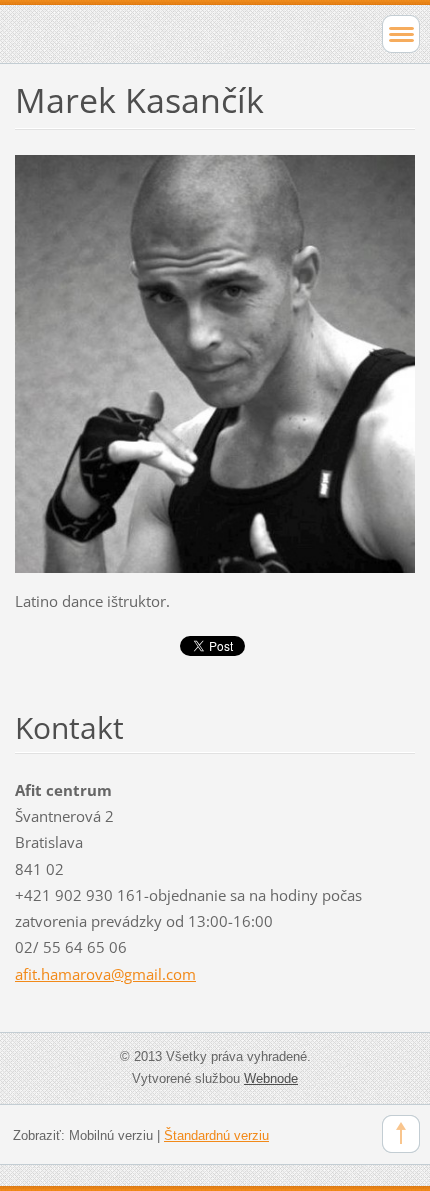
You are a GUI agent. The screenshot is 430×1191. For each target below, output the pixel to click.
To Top (401, 1134)
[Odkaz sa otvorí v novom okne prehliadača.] (215, 362)
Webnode (271, 1078)
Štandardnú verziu (216, 1135)
